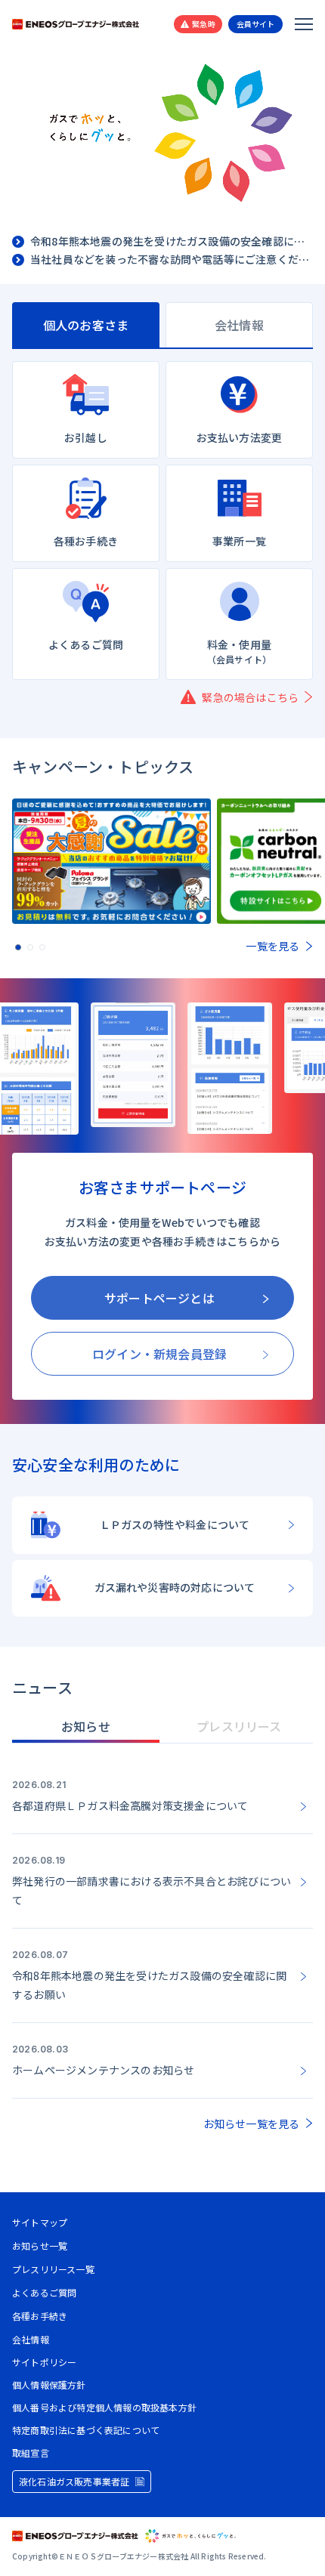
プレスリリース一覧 (53, 2269)
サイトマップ (40, 2222)
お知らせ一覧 (40, 2246)
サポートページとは (159, 1298)
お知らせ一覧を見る (252, 2124)
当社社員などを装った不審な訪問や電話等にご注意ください (172, 260)
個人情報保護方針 (49, 2385)
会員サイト (256, 24)
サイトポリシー (44, 2362)
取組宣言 (31, 2453)
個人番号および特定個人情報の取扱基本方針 (104, 2408)
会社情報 (31, 2339)
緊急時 (204, 24)
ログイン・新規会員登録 (159, 1354)
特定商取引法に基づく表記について (86, 2430)
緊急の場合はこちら (250, 697)
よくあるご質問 (44, 2292)
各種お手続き (40, 2316)
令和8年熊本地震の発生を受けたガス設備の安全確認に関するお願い (172, 242)
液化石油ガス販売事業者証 (74, 2481)
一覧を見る (272, 946)
